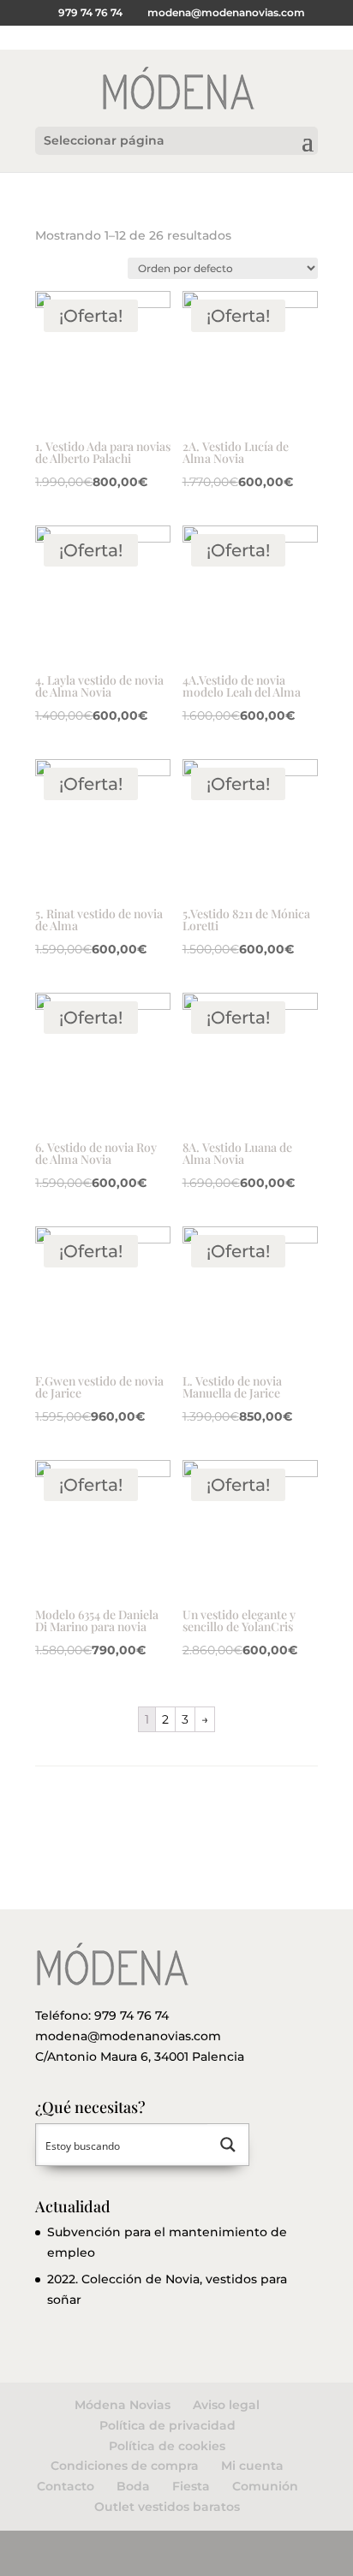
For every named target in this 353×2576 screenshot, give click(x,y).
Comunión (265, 2486)
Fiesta (191, 2486)
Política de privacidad (168, 2425)
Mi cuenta (252, 2466)
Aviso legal (226, 2405)
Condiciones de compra (125, 2466)
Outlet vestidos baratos (167, 2507)
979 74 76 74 (132, 2015)
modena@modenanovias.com (128, 2036)
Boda (133, 2486)
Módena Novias (123, 2405)
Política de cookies (167, 2446)
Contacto (66, 2486)
